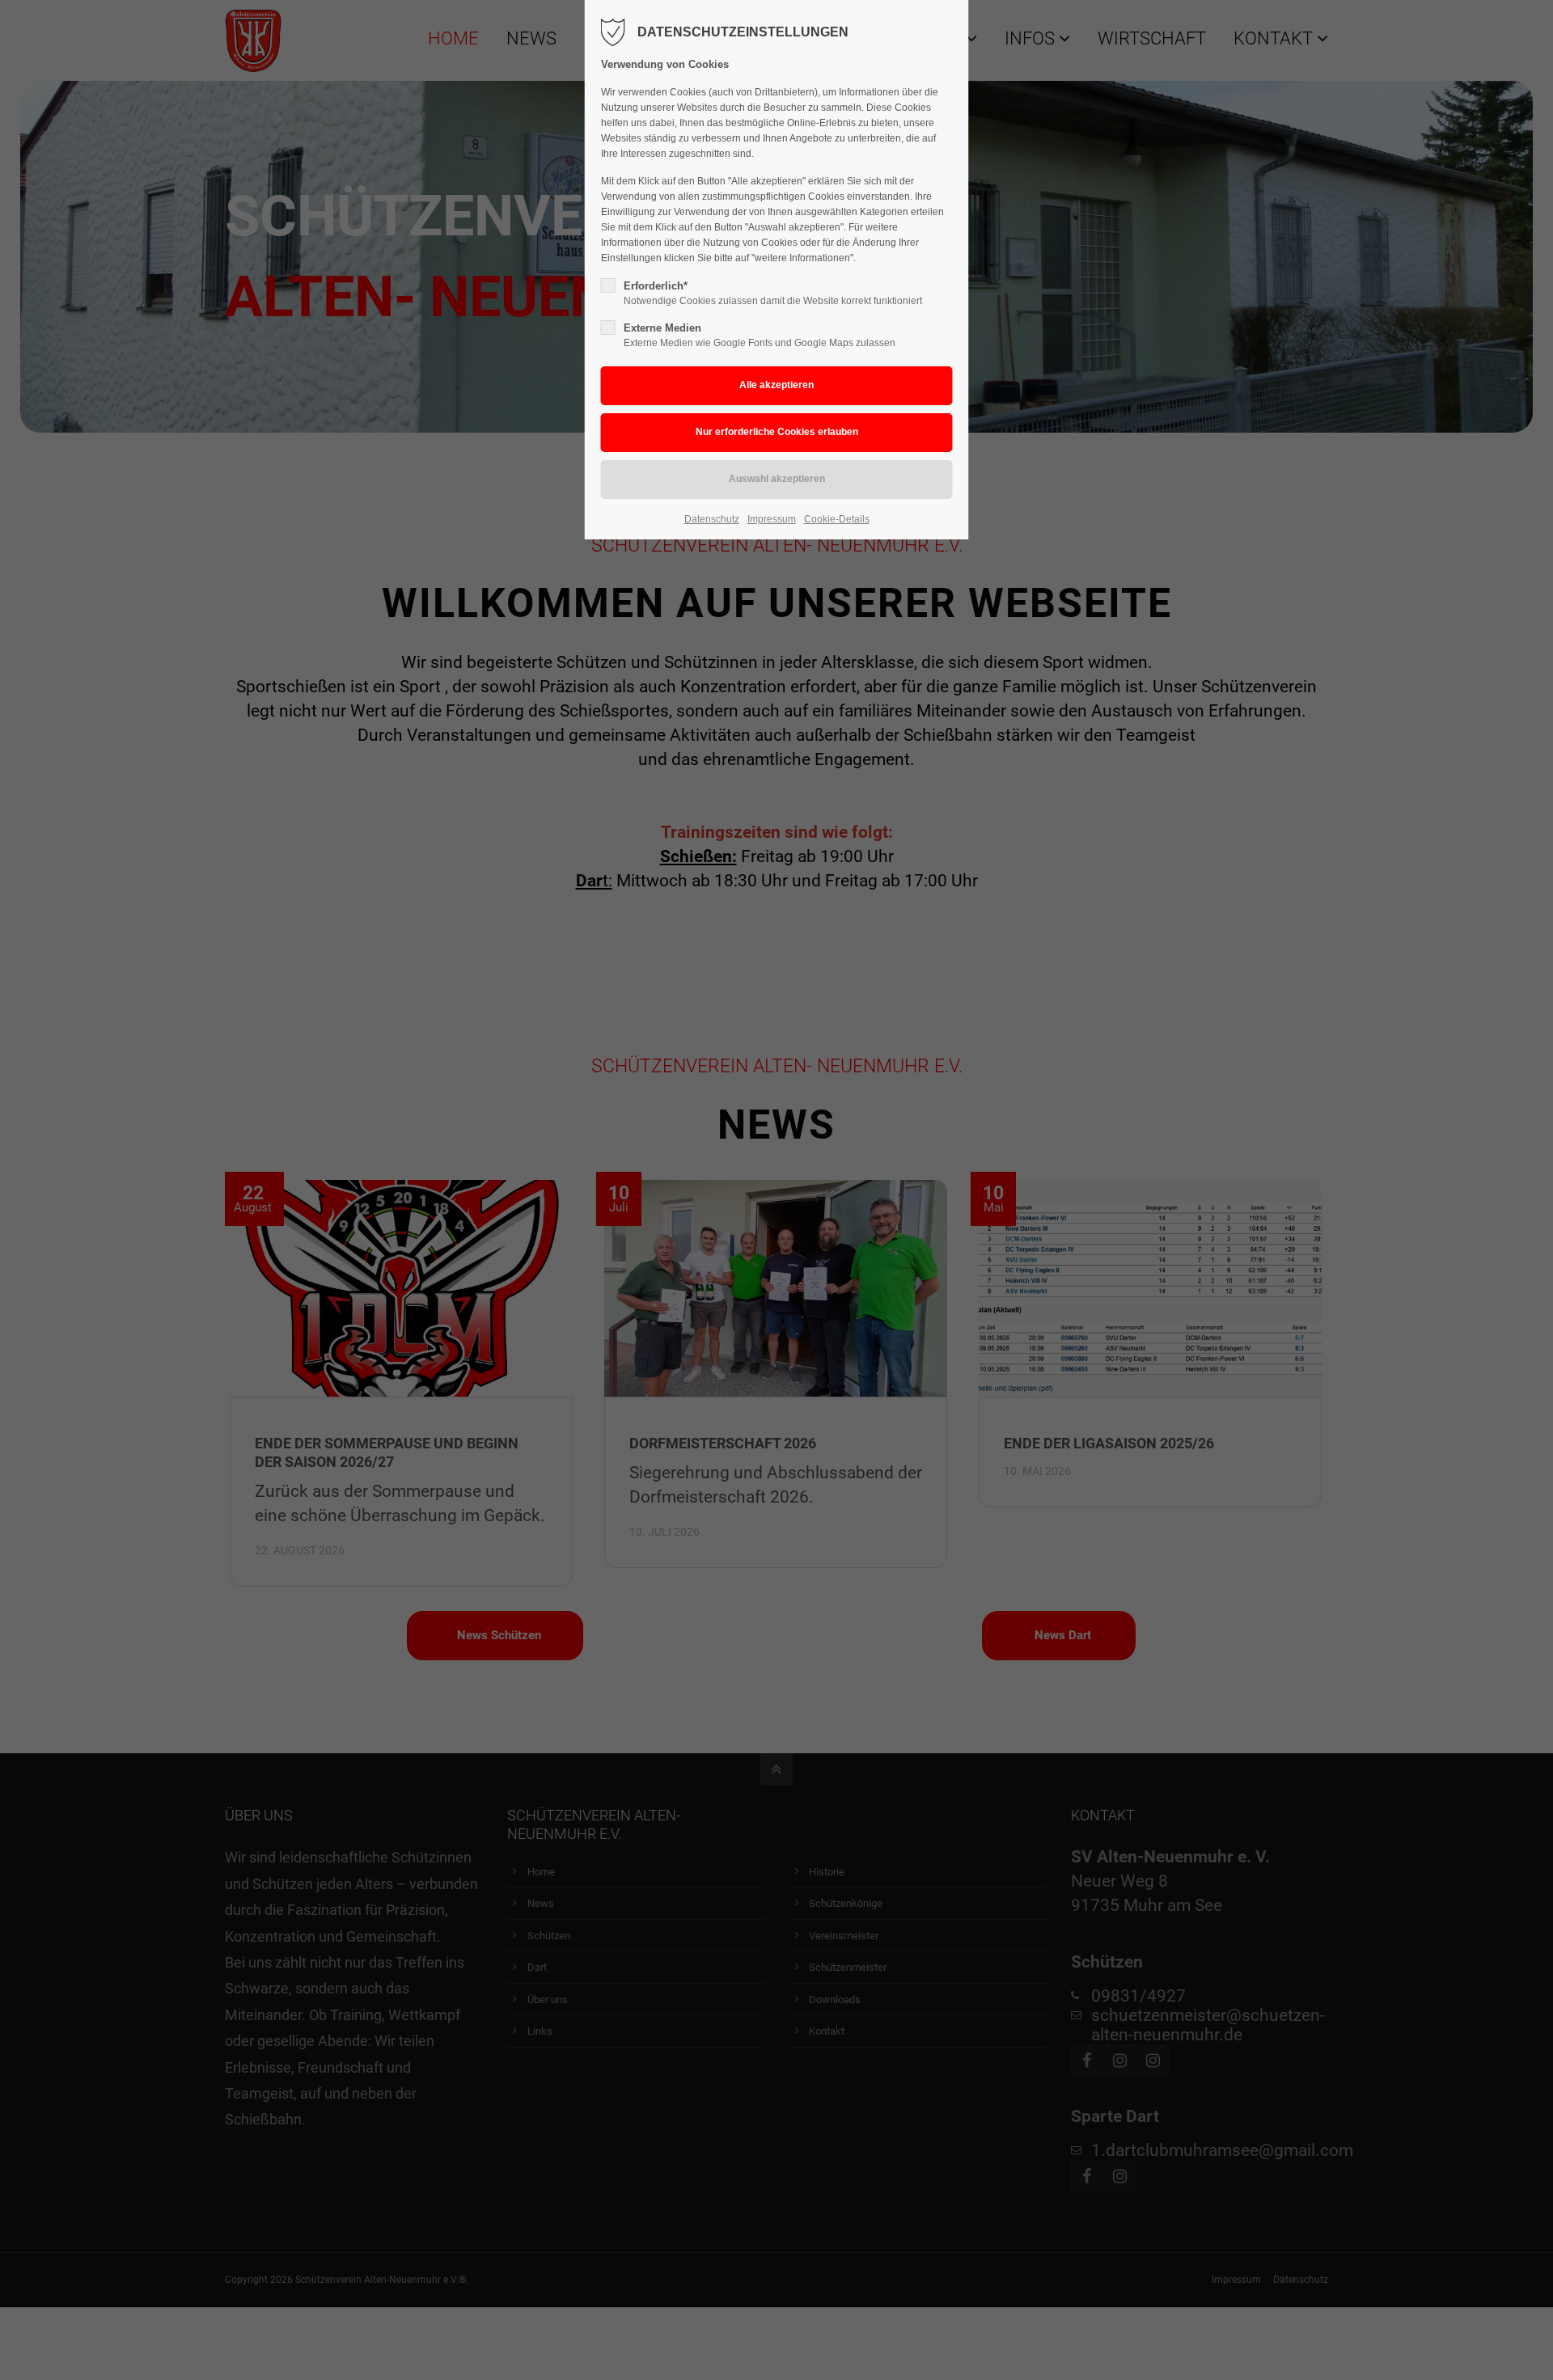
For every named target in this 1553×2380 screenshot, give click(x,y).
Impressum (772, 519)
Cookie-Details (837, 519)
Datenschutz (712, 519)
